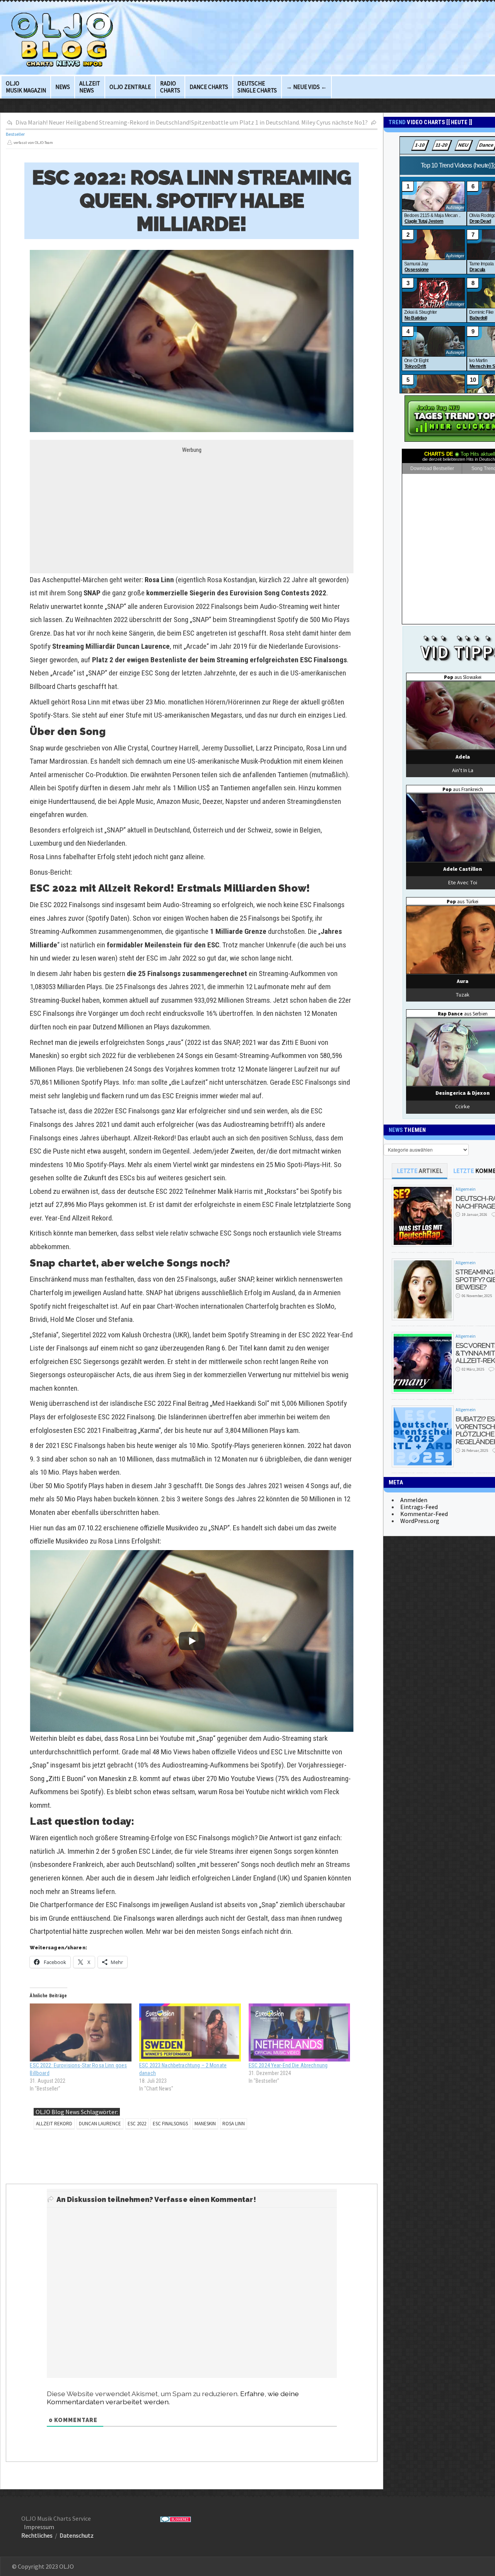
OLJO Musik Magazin (26, 87)
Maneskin (205, 2124)
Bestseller (15, 134)
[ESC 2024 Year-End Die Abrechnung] (300, 2032)
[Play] (192, 1641)
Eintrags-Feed (419, 1507)
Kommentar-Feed (424, 1514)
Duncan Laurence (100, 2124)
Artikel (420, 1171)
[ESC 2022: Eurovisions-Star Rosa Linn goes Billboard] (81, 2032)
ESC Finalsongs (170, 2124)
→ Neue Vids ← (306, 87)
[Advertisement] (192, 508)
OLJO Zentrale (130, 87)
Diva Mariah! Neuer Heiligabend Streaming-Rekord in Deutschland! (103, 122)
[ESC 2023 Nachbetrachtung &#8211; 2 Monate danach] (190, 2032)
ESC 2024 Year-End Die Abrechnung (288, 2065)
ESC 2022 (137, 2124)
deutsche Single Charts (257, 87)
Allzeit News (90, 87)
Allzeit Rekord (54, 2124)
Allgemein (466, 1189)
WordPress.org (420, 1521)
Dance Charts (209, 87)
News (63, 87)
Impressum (39, 2527)
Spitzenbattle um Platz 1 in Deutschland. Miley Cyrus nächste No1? (279, 122)
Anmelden (414, 1500)
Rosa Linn (234, 2124)
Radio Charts (170, 87)
